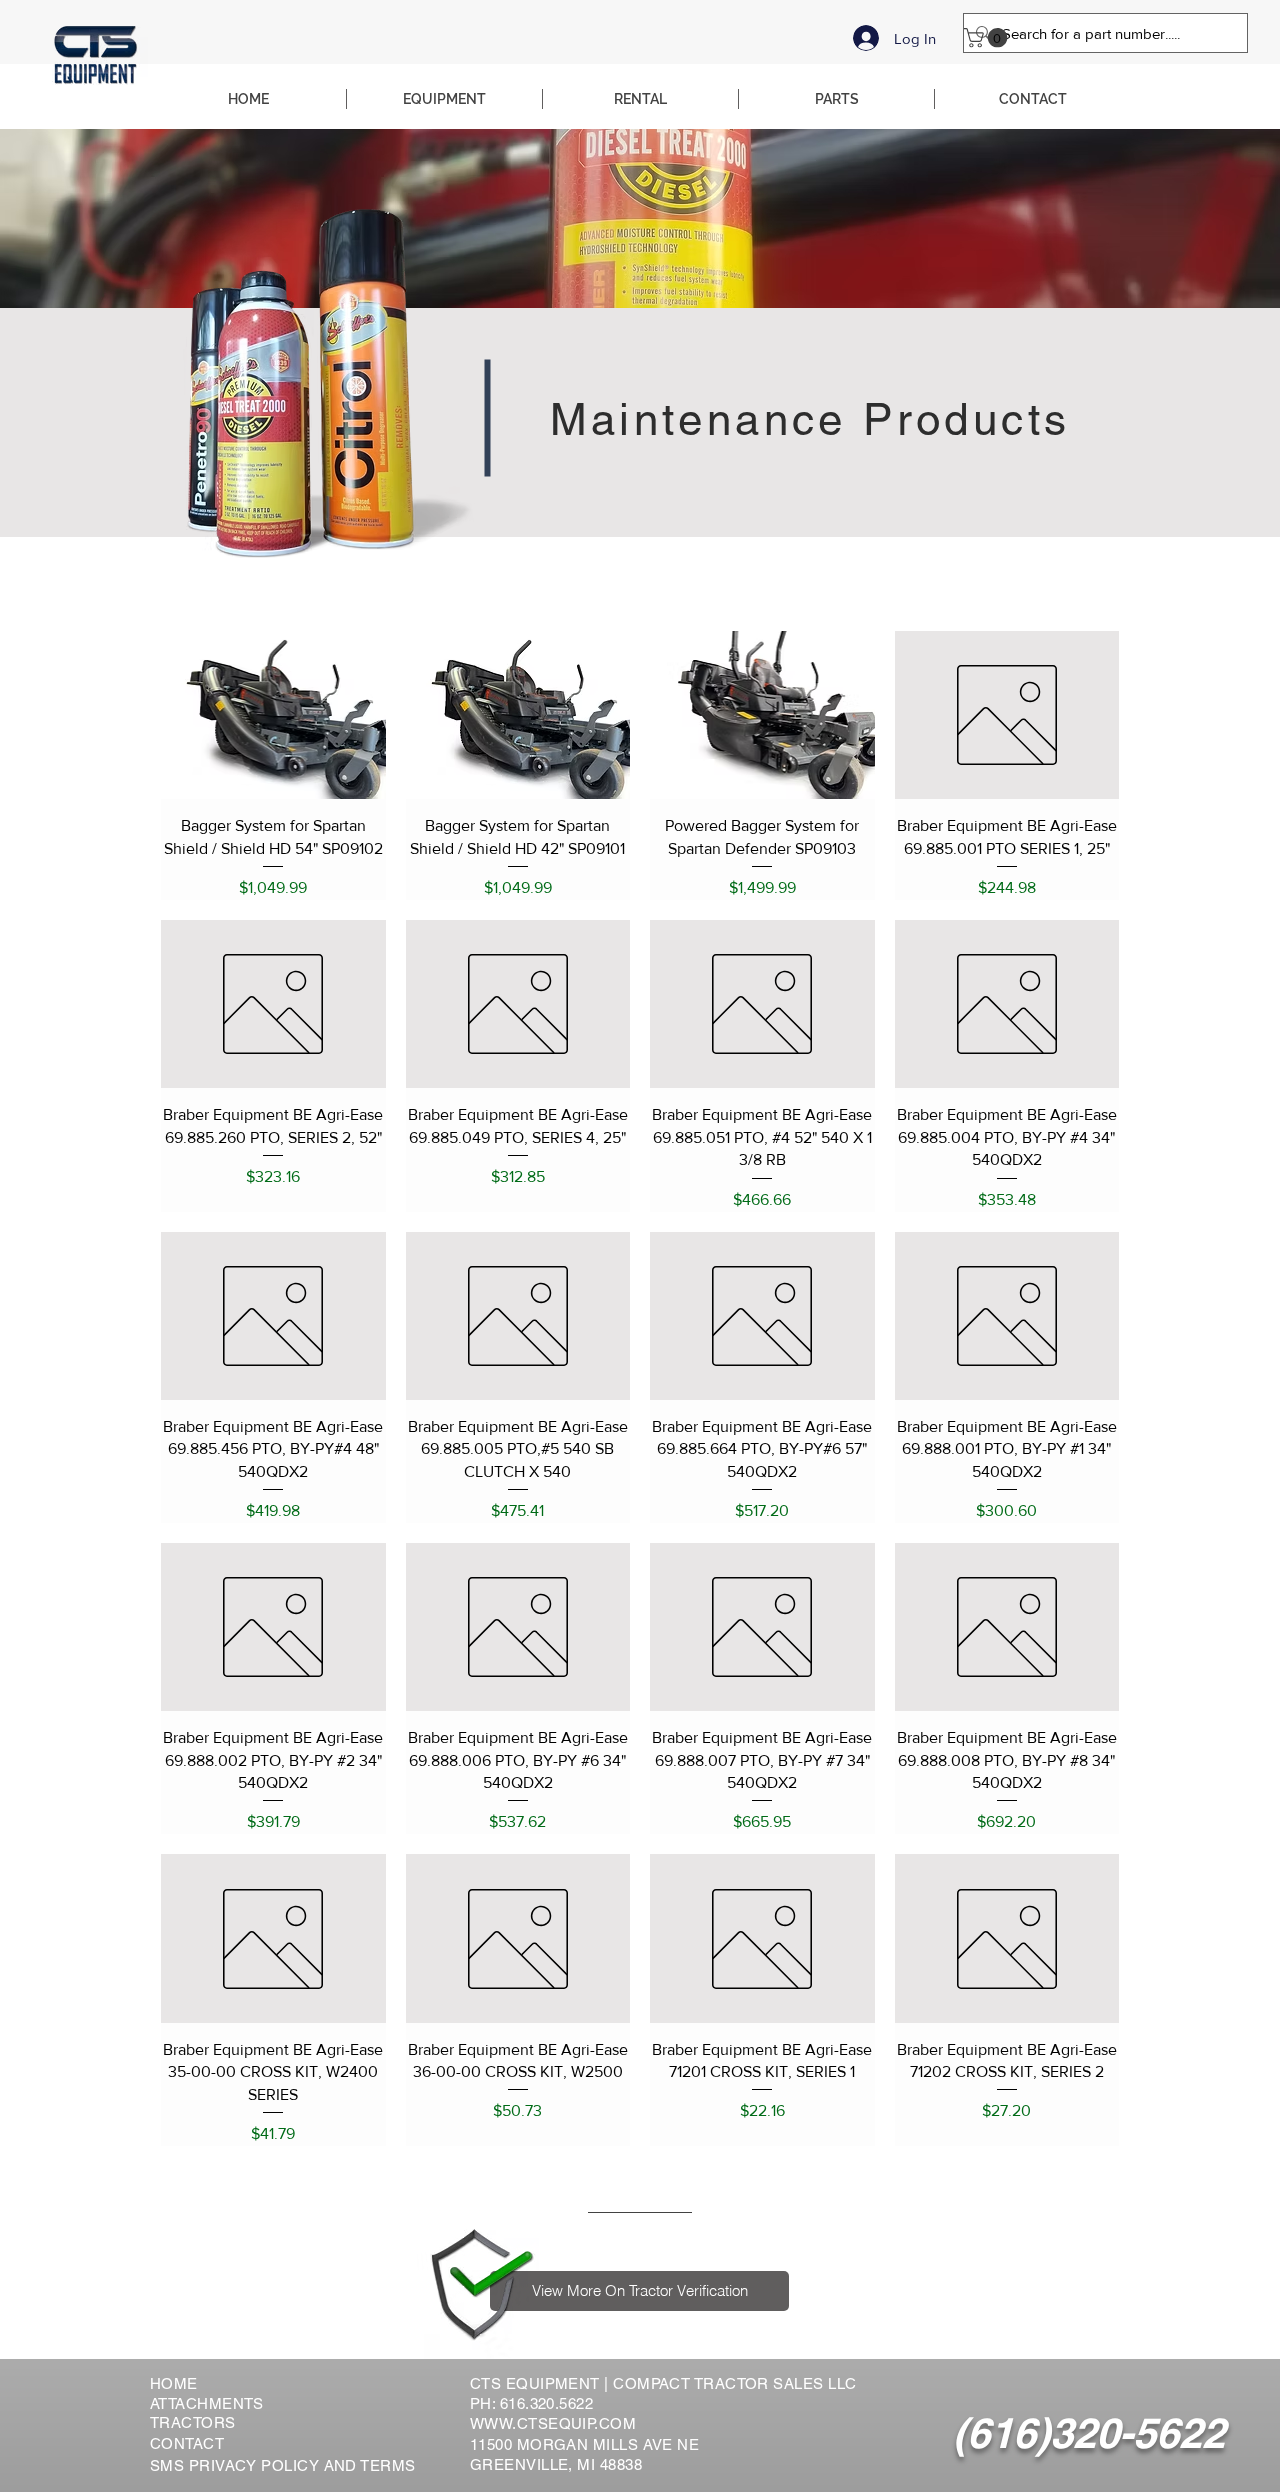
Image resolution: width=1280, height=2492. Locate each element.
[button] (988, 38)
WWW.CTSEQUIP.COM (553, 2423)
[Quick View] (273, 715)
